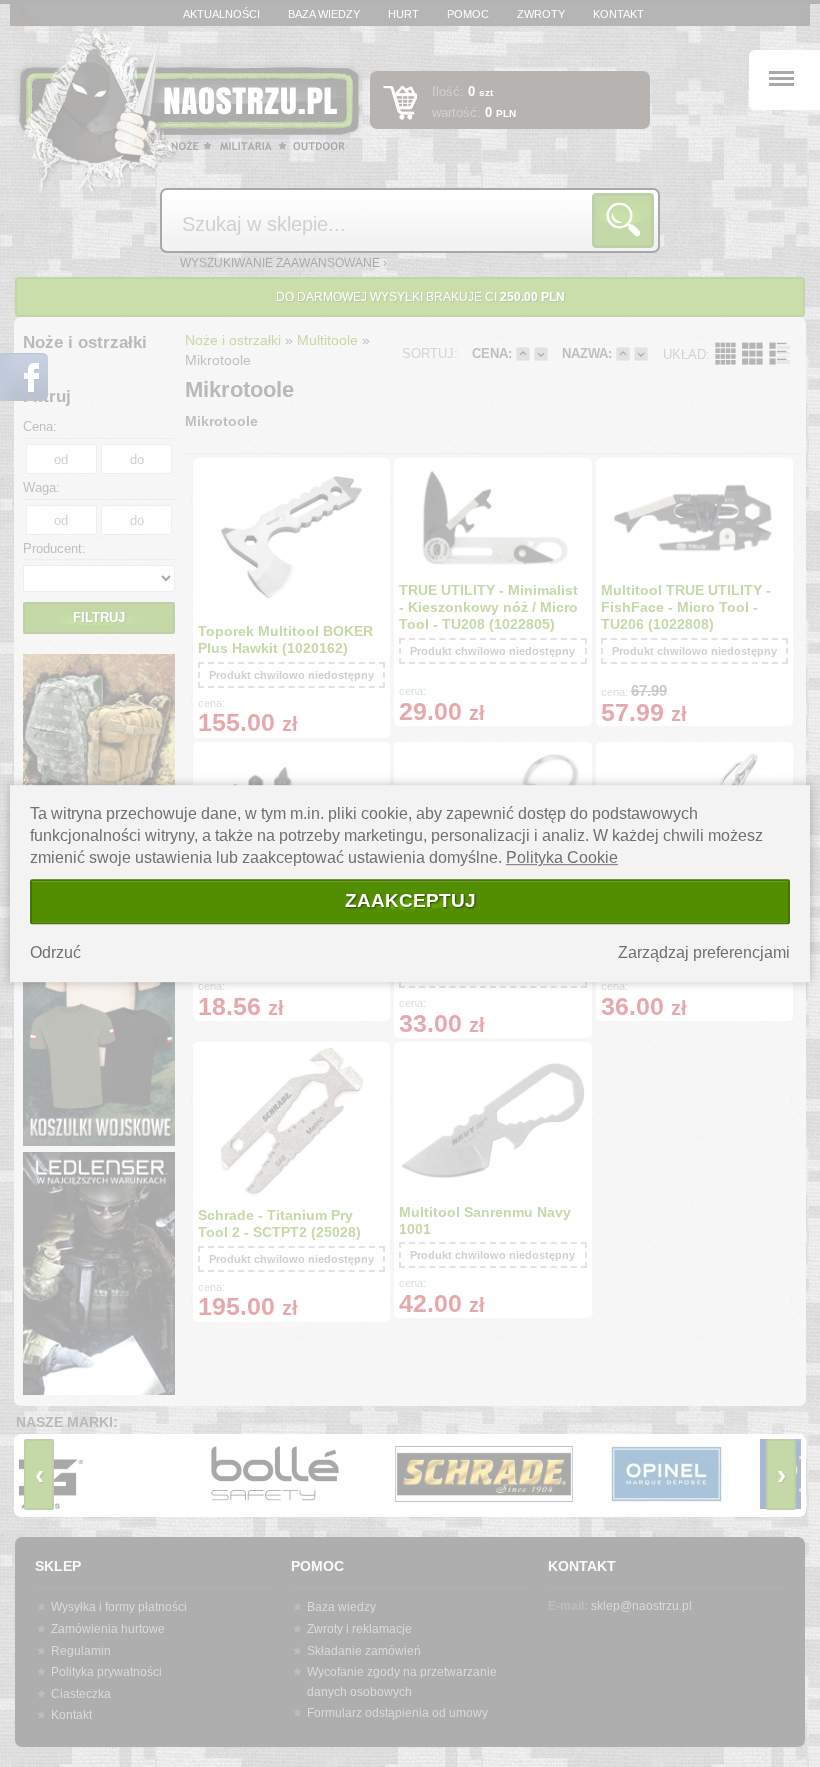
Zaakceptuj (410, 900)
